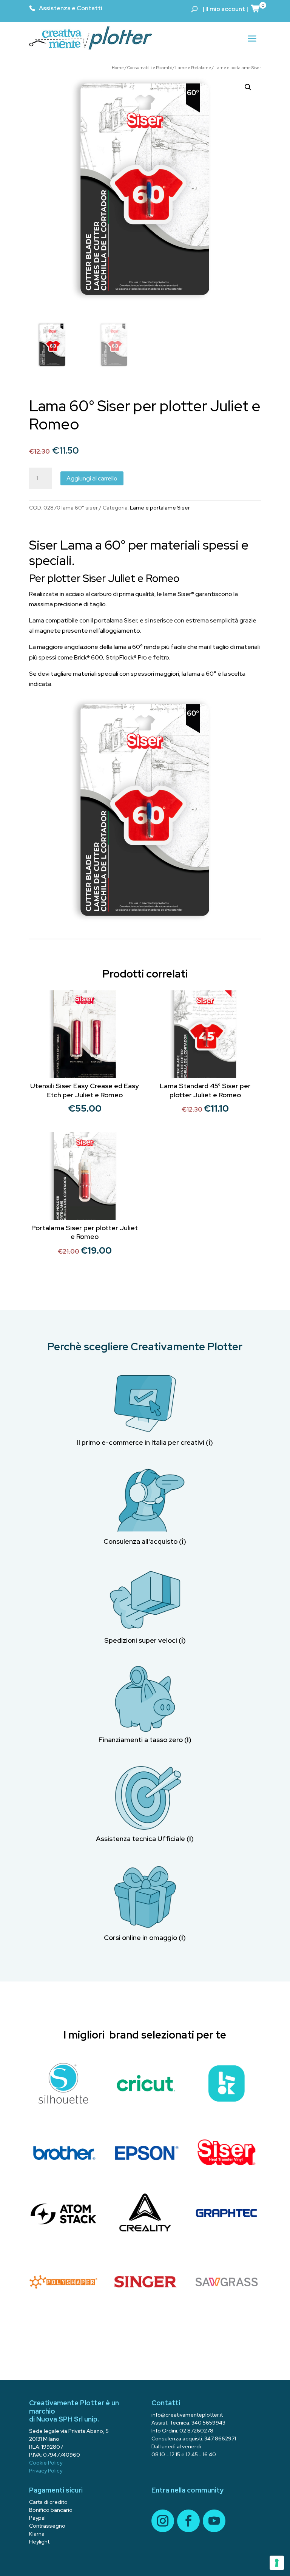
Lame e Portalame (193, 68)
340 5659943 (208, 2423)
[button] (248, 87)
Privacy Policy (46, 2471)
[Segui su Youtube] (214, 2521)
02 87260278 (196, 2431)
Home (118, 68)
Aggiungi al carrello (92, 478)
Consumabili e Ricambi (150, 68)
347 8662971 (220, 2439)
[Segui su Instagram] (163, 2521)
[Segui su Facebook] (188, 2521)
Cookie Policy (46, 2463)
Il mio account (225, 9)
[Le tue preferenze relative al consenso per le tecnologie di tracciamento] (277, 2563)
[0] (256, 8)
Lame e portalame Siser (238, 68)
